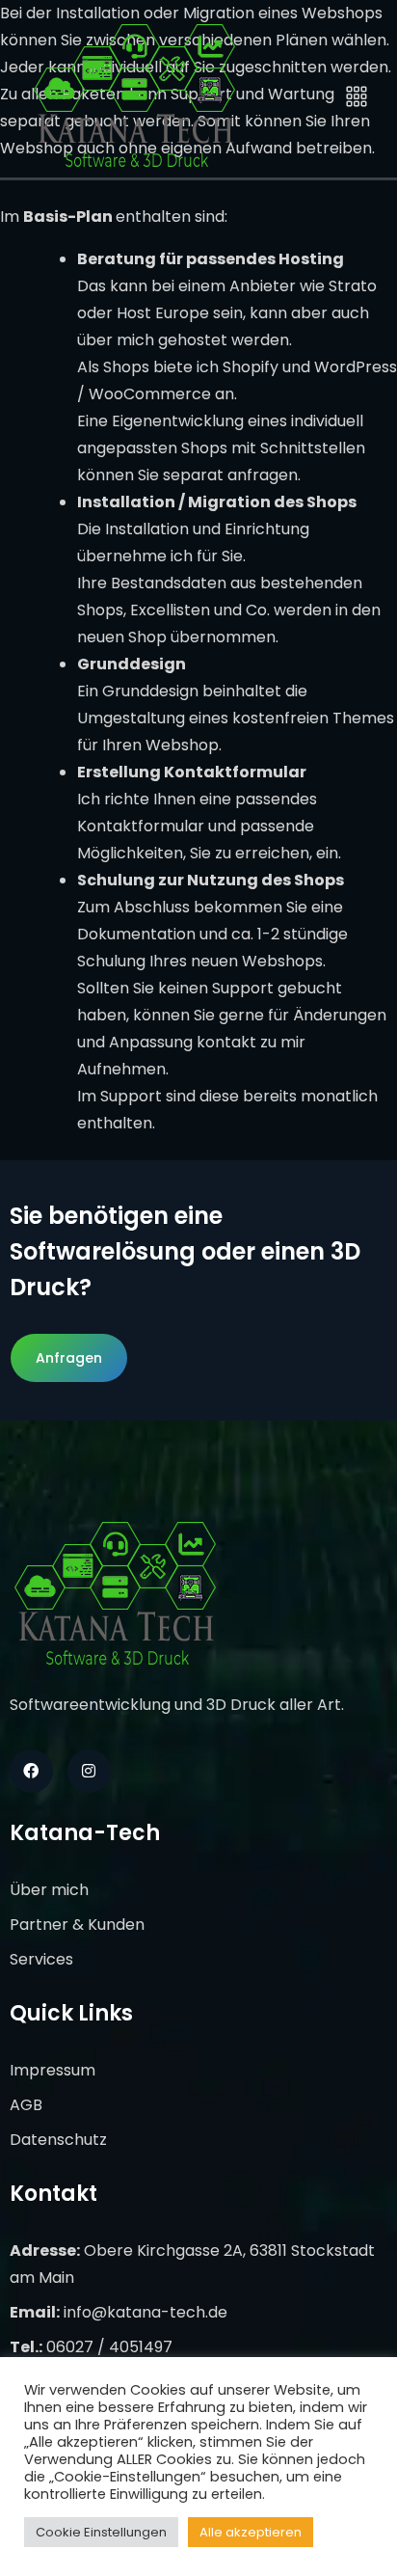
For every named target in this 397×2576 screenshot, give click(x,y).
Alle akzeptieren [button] (251, 2532)
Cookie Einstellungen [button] (101, 2532)
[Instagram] (89, 1771)
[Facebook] (31, 1771)
